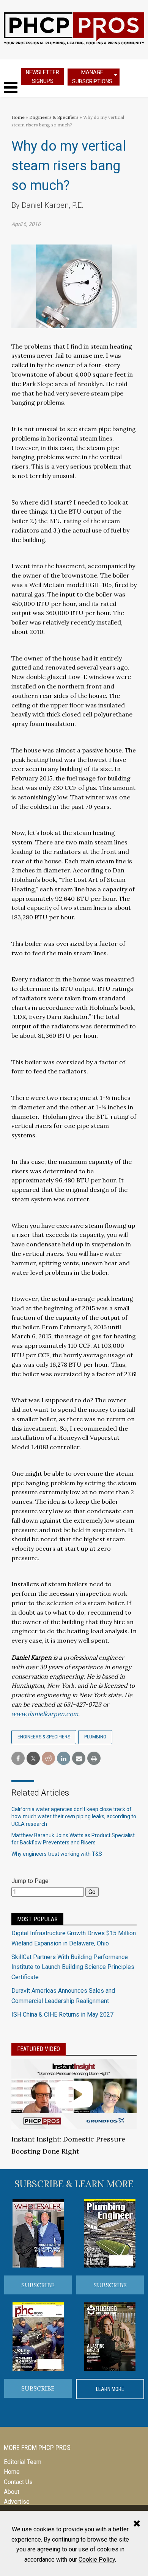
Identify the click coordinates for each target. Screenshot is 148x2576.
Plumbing (95, 1737)
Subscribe (38, 2285)
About (12, 2492)
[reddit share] (48, 1759)
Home (18, 117)
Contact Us (18, 2482)
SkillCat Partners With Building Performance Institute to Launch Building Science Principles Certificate (73, 1967)
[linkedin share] (64, 1759)
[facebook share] (18, 1759)
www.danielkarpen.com (45, 1714)
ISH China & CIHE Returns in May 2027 (62, 2015)
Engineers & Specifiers (54, 117)
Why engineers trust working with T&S (57, 1854)
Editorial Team (23, 2462)
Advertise (17, 2502)
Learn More (110, 2389)
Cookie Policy (97, 2560)
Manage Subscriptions (92, 77)
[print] (94, 1759)
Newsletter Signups (43, 77)
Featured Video (39, 2049)
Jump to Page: (31, 1881)
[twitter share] (33, 1759)
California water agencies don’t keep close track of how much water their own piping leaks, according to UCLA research (74, 1817)
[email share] (79, 1759)
